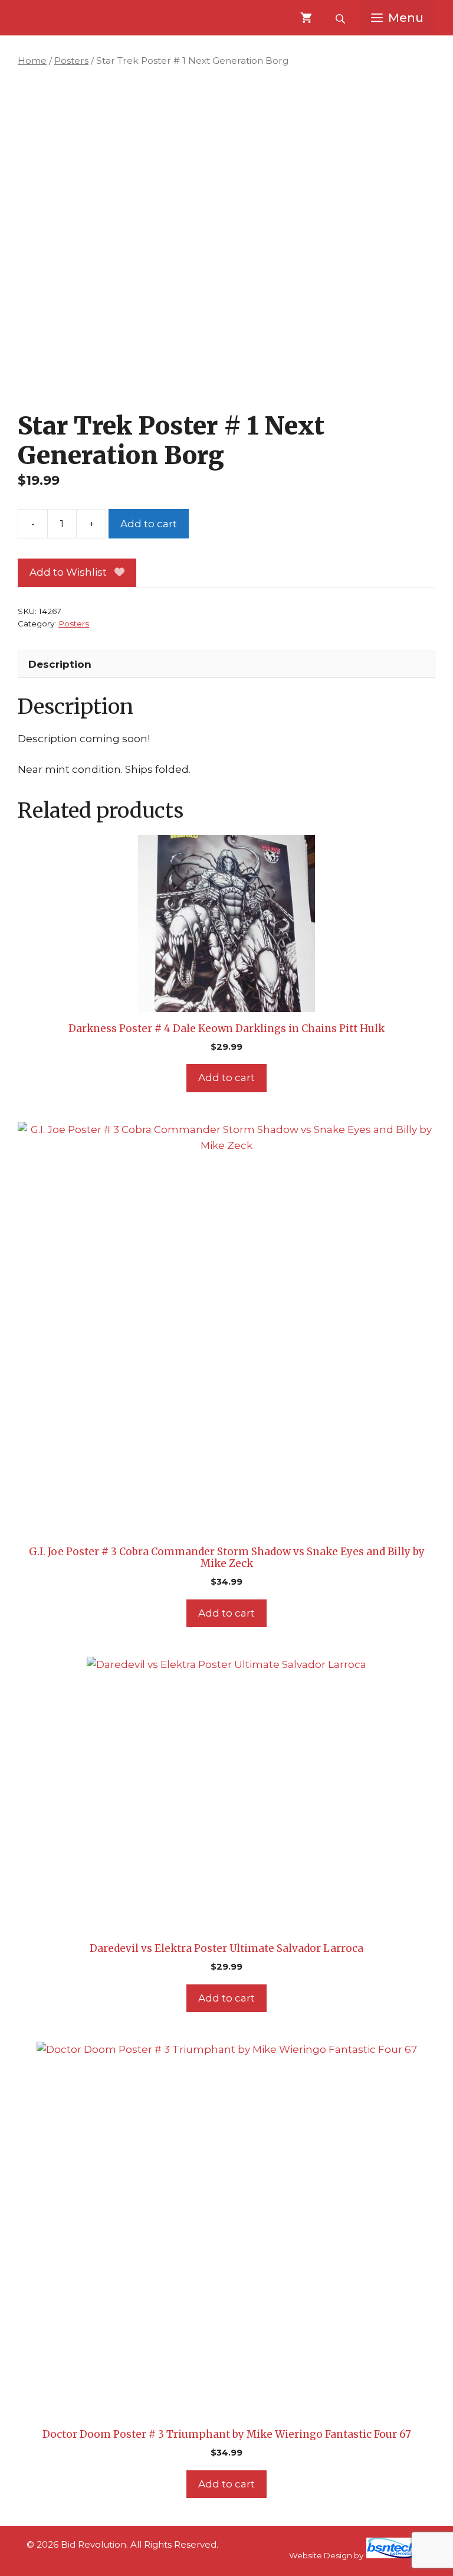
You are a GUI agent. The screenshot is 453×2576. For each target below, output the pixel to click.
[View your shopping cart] (306, 18)
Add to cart (149, 524)
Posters (71, 61)
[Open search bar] (342, 18)
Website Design (321, 2555)
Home (32, 61)
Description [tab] (60, 664)
